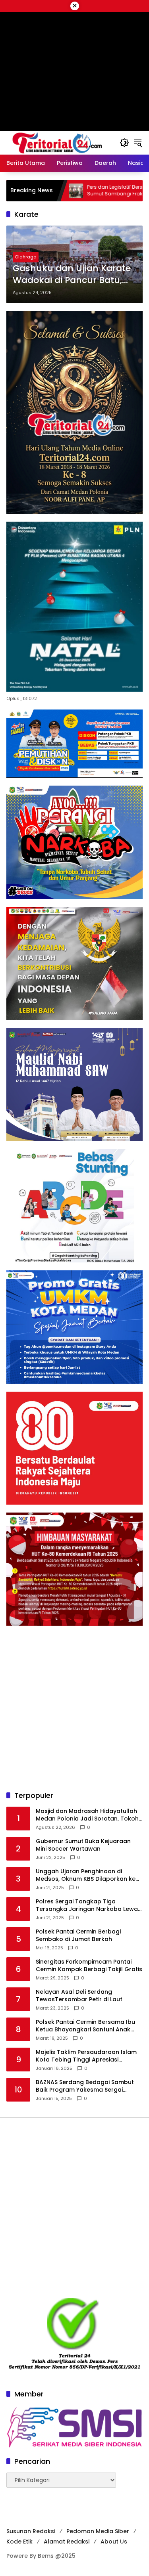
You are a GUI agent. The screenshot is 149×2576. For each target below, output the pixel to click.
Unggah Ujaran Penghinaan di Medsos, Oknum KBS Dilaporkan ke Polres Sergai (86, 1875)
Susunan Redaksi (31, 2531)
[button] (124, 143)
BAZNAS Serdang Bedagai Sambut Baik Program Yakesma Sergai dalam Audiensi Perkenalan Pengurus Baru (85, 2086)
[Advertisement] (74, 1708)
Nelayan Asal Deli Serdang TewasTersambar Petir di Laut (79, 1996)
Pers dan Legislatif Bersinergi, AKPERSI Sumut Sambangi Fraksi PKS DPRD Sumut (83, 190)
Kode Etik (19, 2542)
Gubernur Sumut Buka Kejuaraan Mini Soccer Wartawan (83, 1845)
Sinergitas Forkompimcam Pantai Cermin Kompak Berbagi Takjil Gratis (89, 1966)
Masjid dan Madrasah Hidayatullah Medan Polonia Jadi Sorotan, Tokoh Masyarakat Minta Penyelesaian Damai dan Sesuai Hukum (87, 1815)
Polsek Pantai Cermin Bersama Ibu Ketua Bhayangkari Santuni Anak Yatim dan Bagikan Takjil (85, 2026)
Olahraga (26, 257)
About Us (114, 2542)
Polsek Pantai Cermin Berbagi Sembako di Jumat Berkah (78, 1936)
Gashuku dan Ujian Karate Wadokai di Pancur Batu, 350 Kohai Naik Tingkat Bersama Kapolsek (72, 275)
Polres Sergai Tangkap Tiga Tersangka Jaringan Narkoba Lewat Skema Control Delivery (88, 1906)
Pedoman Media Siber (98, 2531)
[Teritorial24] (59, 142)
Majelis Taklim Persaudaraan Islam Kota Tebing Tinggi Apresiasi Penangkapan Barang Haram (86, 2056)
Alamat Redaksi (67, 2542)
